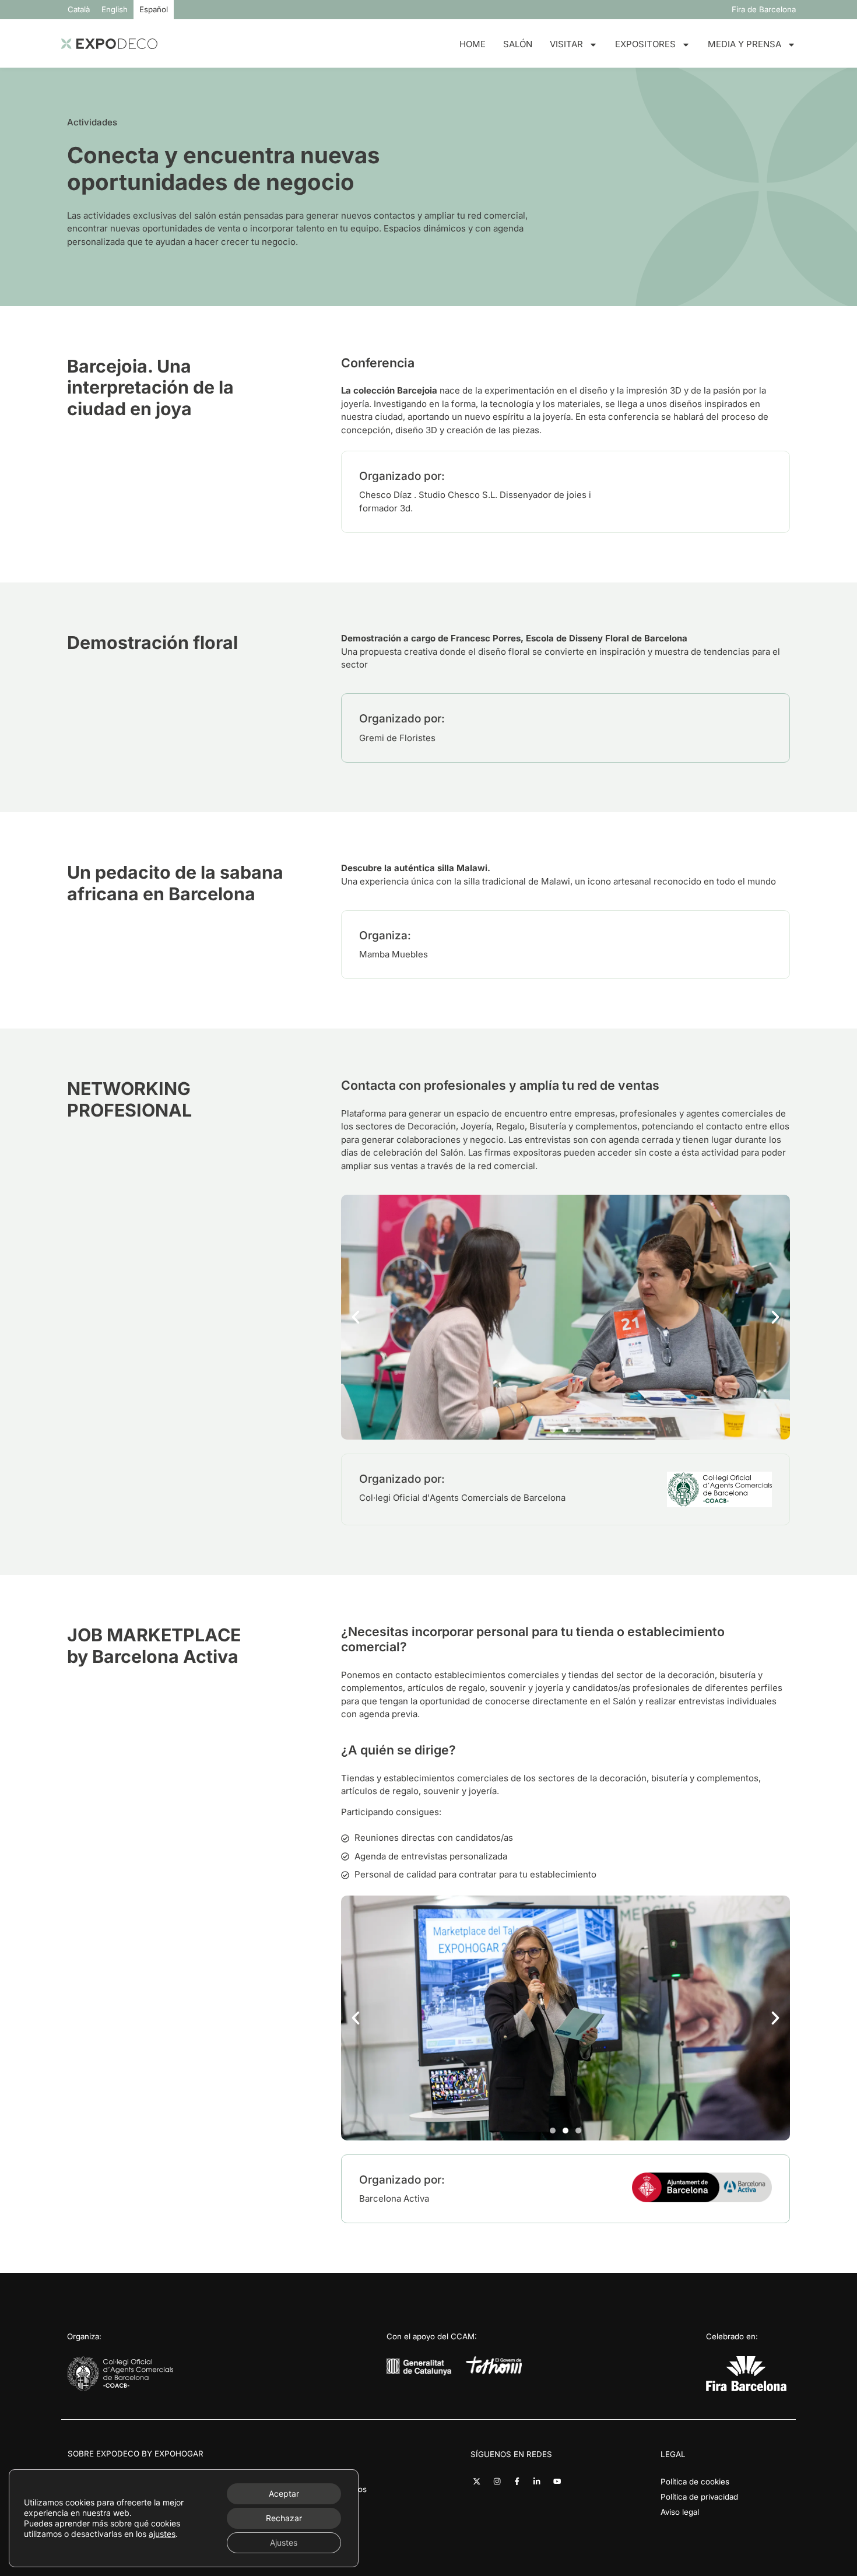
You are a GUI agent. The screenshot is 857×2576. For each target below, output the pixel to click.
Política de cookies (695, 2482)
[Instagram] (497, 2481)
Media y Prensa (744, 44)
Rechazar (284, 2518)
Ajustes (284, 2542)
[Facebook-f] (517, 2481)
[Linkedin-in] (537, 2481)
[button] (356, 1317)
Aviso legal (680, 2512)
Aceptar (284, 2493)
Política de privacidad (699, 2497)
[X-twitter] (477, 2481)
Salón (518, 44)
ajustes (162, 2534)
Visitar (566, 44)
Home (473, 44)
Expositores (645, 44)
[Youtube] (557, 2481)
